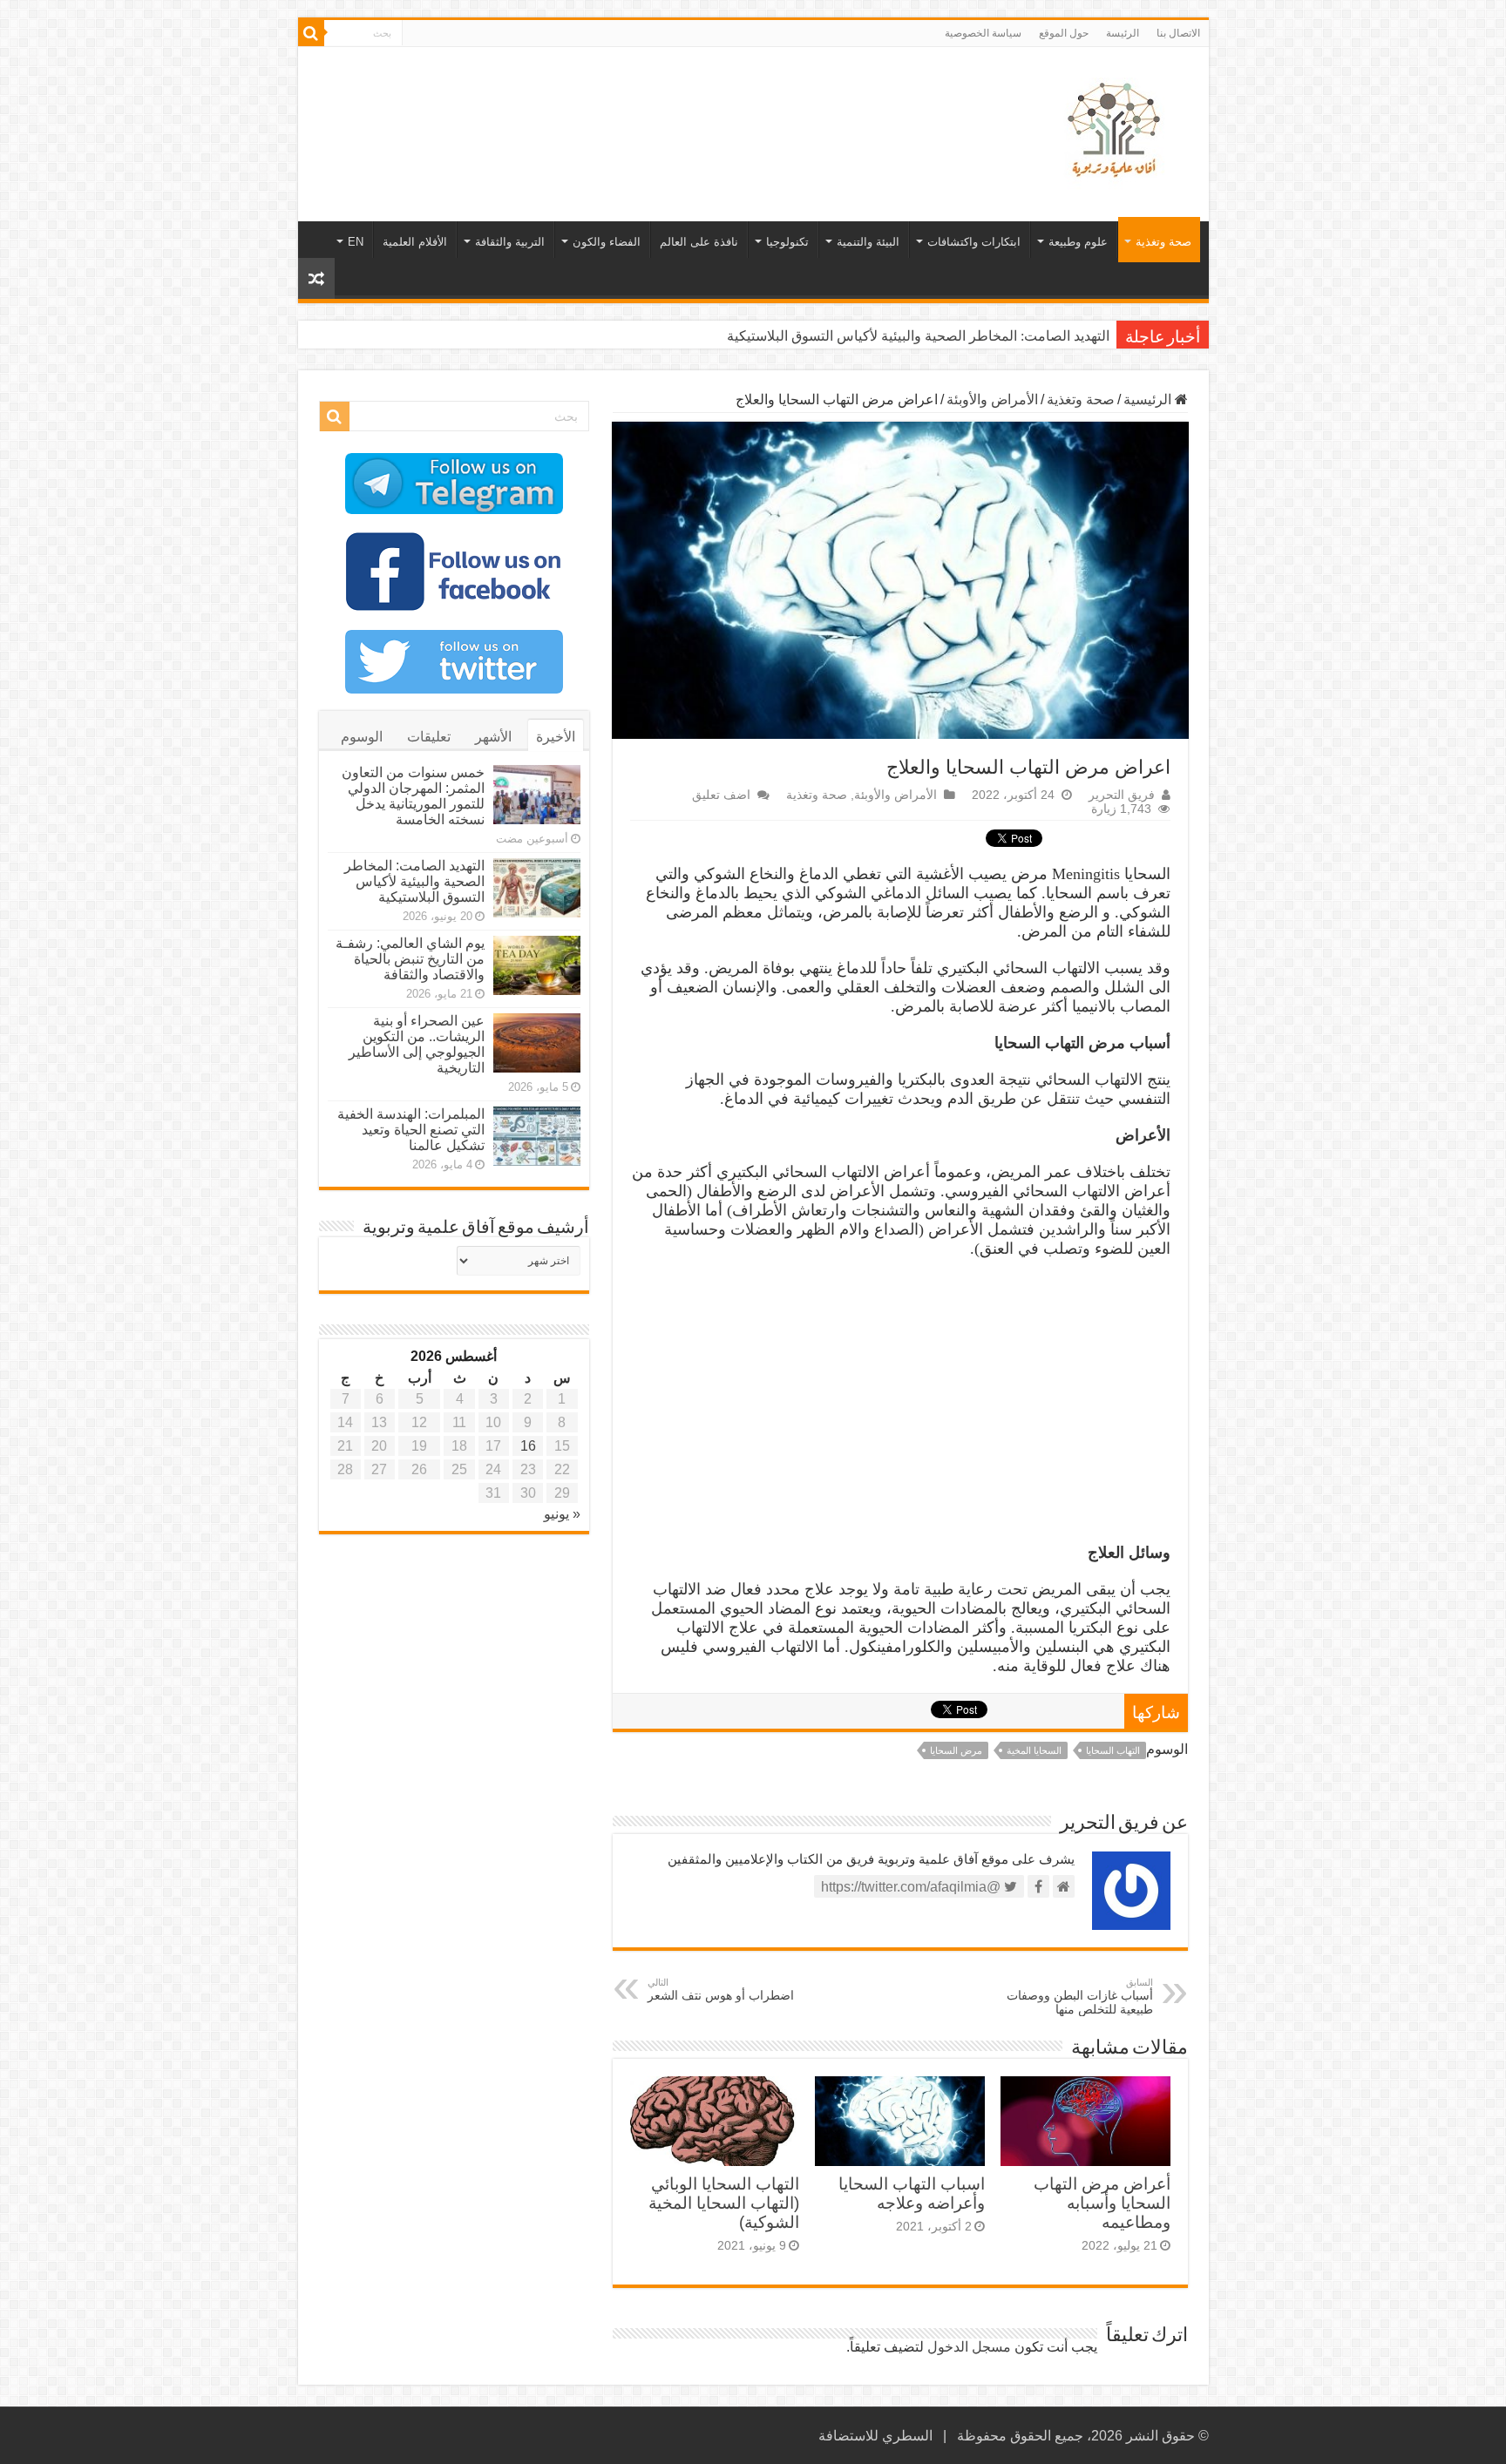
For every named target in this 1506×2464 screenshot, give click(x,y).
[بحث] (311, 33)
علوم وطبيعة (1078, 242)
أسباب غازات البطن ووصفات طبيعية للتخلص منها (1080, 1997)
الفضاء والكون (607, 242)
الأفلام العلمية (415, 242)
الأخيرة (556, 737)
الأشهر (493, 737)
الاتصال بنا (1178, 33)
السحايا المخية (1034, 1750)
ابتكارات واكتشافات (974, 242)
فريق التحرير (1122, 795)
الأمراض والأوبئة (992, 399)
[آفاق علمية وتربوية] (1117, 131)
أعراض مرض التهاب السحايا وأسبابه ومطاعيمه (1102, 2203)
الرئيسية (1149, 399)
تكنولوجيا (787, 242)
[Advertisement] (628, 104)
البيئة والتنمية (868, 242)
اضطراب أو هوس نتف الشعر (721, 1990)
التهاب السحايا (1113, 1750)
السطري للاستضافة (875, 2436)
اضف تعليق (721, 795)
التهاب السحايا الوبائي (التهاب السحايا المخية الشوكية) (724, 2203)
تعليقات (429, 737)
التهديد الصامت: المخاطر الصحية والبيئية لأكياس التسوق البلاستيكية (414, 881)
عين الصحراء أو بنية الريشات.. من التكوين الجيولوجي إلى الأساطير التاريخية (417, 1044)
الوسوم (362, 737)
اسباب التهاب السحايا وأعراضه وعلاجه (912, 2193)
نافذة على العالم (699, 242)
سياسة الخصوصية (983, 33)
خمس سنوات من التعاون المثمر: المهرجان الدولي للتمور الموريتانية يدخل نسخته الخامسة (413, 796)
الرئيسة (1123, 33)
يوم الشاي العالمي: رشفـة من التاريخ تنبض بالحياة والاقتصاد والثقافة (916, 336)
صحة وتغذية (1163, 242)
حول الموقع (1064, 33)
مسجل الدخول (969, 2347)
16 (528, 1446)
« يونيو (562, 1514)
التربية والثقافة (510, 242)
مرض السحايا (956, 1750)
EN (356, 242)
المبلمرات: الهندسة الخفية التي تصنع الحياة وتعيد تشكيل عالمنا (411, 1130)
